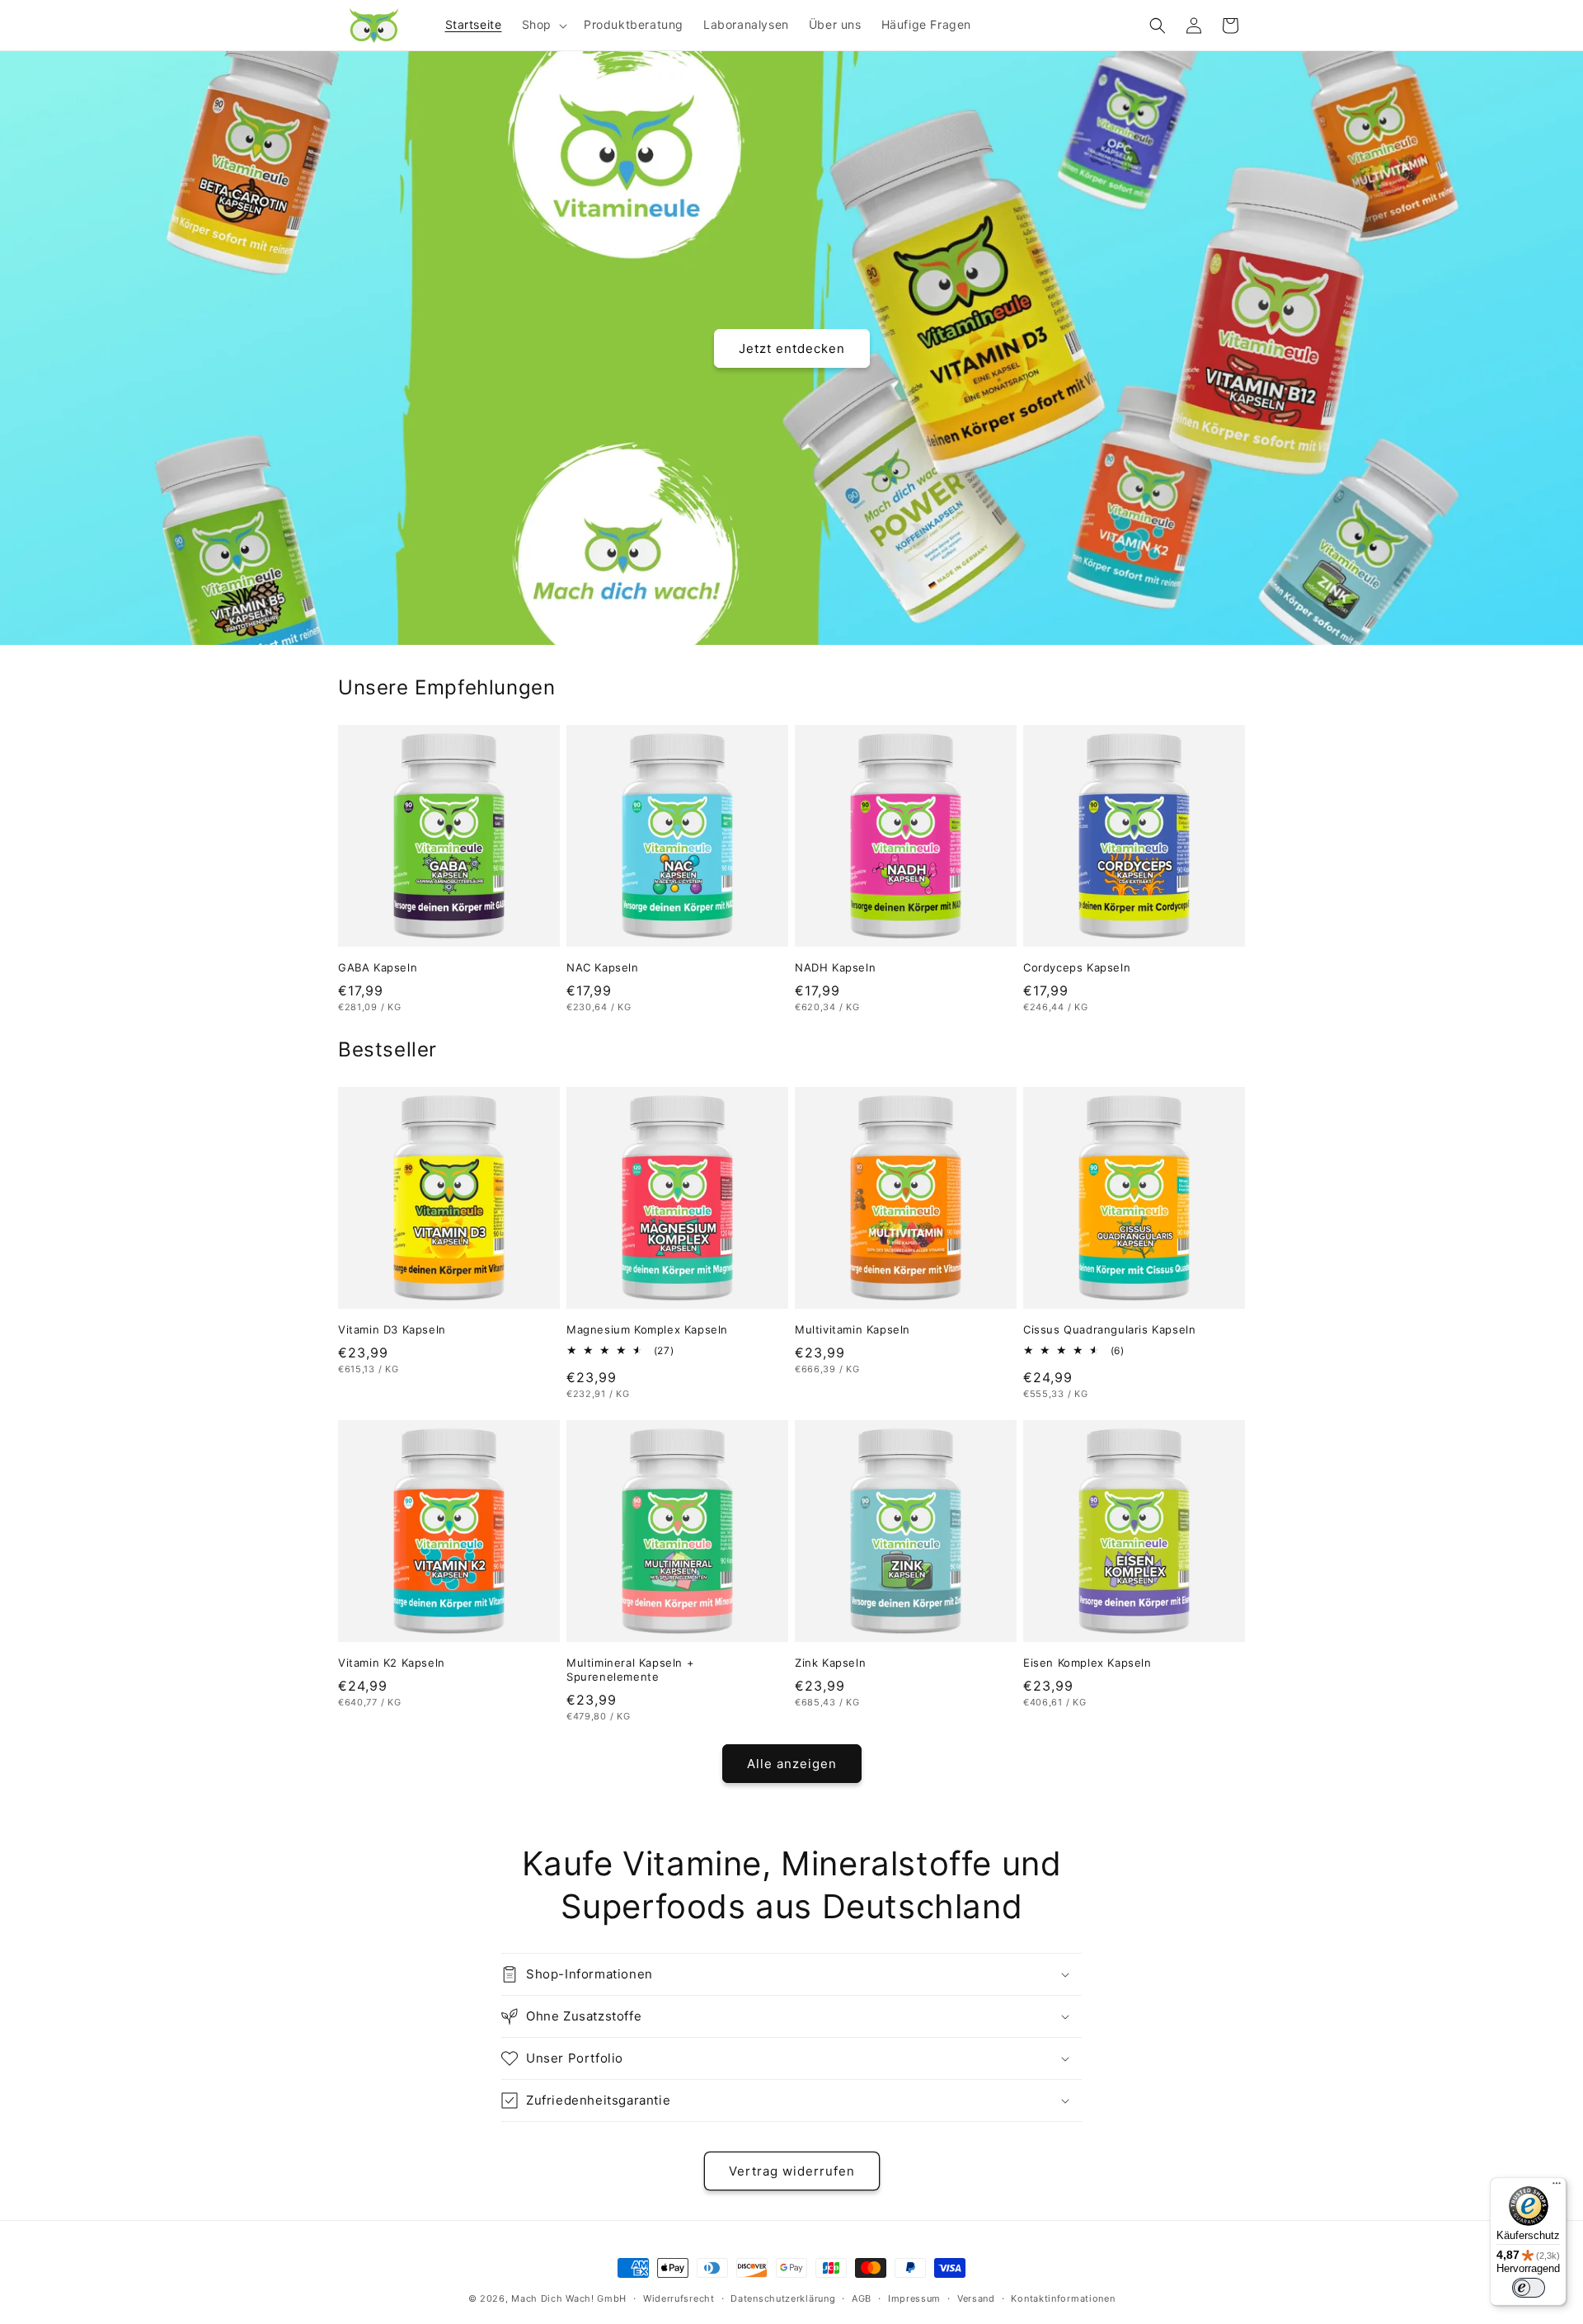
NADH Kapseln (835, 967)
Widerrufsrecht (679, 2298)
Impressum (914, 2298)
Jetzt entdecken (792, 348)
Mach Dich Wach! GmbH (569, 2298)
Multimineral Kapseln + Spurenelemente (630, 1670)
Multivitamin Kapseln (853, 1329)
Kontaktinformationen (1063, 2298)
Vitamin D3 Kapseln (392, 1329)
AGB (862, 2298)
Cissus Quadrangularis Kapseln (1109, 1329)
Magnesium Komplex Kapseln (647, 1329)
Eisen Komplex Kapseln (1087, 1663)
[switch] (1529, 2288)
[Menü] (1557, 2187)
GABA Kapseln (378, 967)
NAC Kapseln (603, 967)
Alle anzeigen (792, 1764)
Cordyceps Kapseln (1077, 967)
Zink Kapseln (830, 1663)
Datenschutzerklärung (783, 2298)
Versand (976, 2298)
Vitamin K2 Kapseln (392, 1663)
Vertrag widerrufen (792, 2171)
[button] (543, 25)
